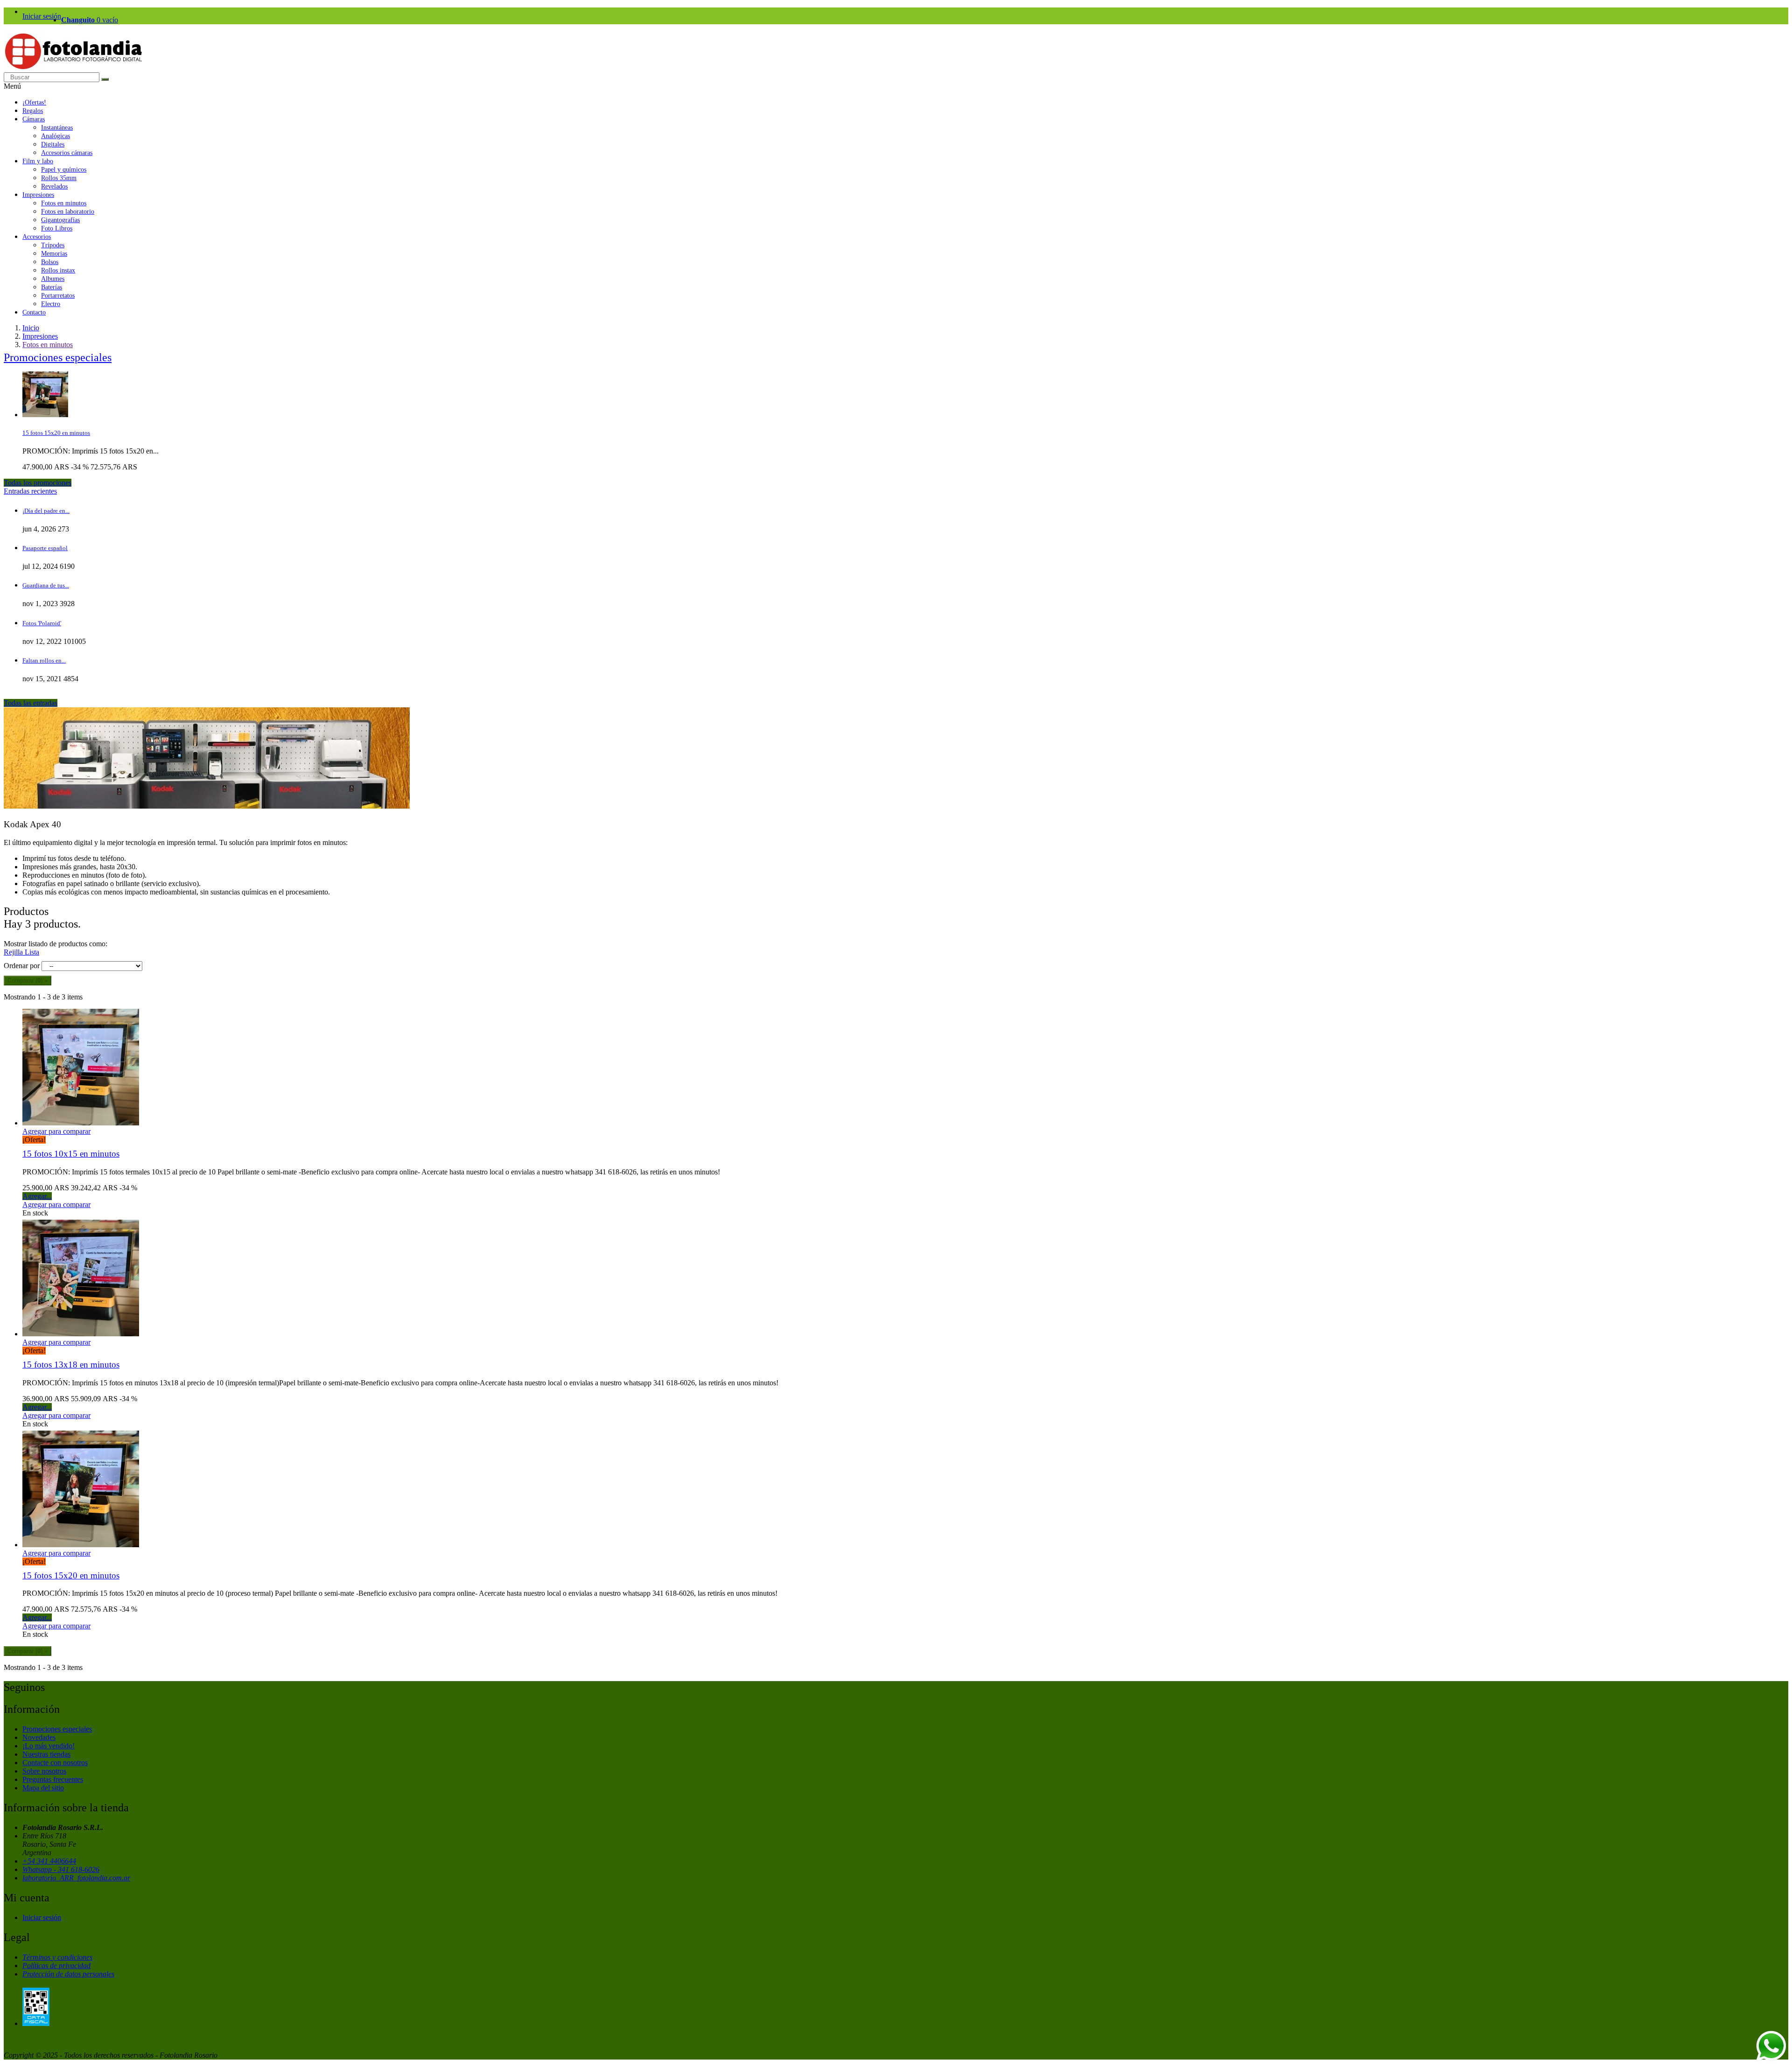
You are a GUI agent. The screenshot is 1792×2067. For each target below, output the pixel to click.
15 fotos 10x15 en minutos (71, 1154)
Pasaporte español (45, 548)
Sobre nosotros (44, 1771)
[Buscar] (105, 79)
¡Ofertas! (34, 102)
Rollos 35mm (59, 178)
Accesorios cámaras (67, 153)
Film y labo (38, 161)
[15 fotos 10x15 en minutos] (81, 1123)
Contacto (34, 312)
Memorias (54, 254)
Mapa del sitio (43, 1788)
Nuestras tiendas (46, 1754)
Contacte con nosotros (55, 1763)
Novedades (39, 1737)
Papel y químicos (64, 170)
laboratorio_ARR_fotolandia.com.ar (76, 1878)
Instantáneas (57, 128)
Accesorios (37, 237)
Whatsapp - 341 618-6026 (61, 1869)
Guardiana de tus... (46, 585)
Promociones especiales (58, 357)
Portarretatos (58, 296)
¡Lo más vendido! (49, 1746)
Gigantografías (60, 220)
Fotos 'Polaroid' (42, 623)
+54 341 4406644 (49, 1861)
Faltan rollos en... (44, 660)
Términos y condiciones (57, 1957)
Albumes (53, 279)
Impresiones (38, 195)
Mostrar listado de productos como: (56, 944)
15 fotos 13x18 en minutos (71, 1365)
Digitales (53, 144)
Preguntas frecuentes (53, 1779)
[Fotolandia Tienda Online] (74, 68)
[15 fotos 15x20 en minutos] (45, 415)
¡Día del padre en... (46, 511)
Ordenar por (22, 966)
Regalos (33, 111)
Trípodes (53, 245)
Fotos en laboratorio (68, 212)
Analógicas (56, 136)
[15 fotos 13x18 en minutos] (81, 1334)
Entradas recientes (30, 491)
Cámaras (34, 119)
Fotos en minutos (64, 203)
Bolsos (50, 262)
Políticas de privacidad (56, 1966)
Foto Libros (57, 228)
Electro (51, 304)
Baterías (52, 287)
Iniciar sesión (42, 16)
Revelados (54, 186)
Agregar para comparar (56, 1131)
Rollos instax (58, 270)
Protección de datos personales (68, 1974)
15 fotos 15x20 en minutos (56, 433)
